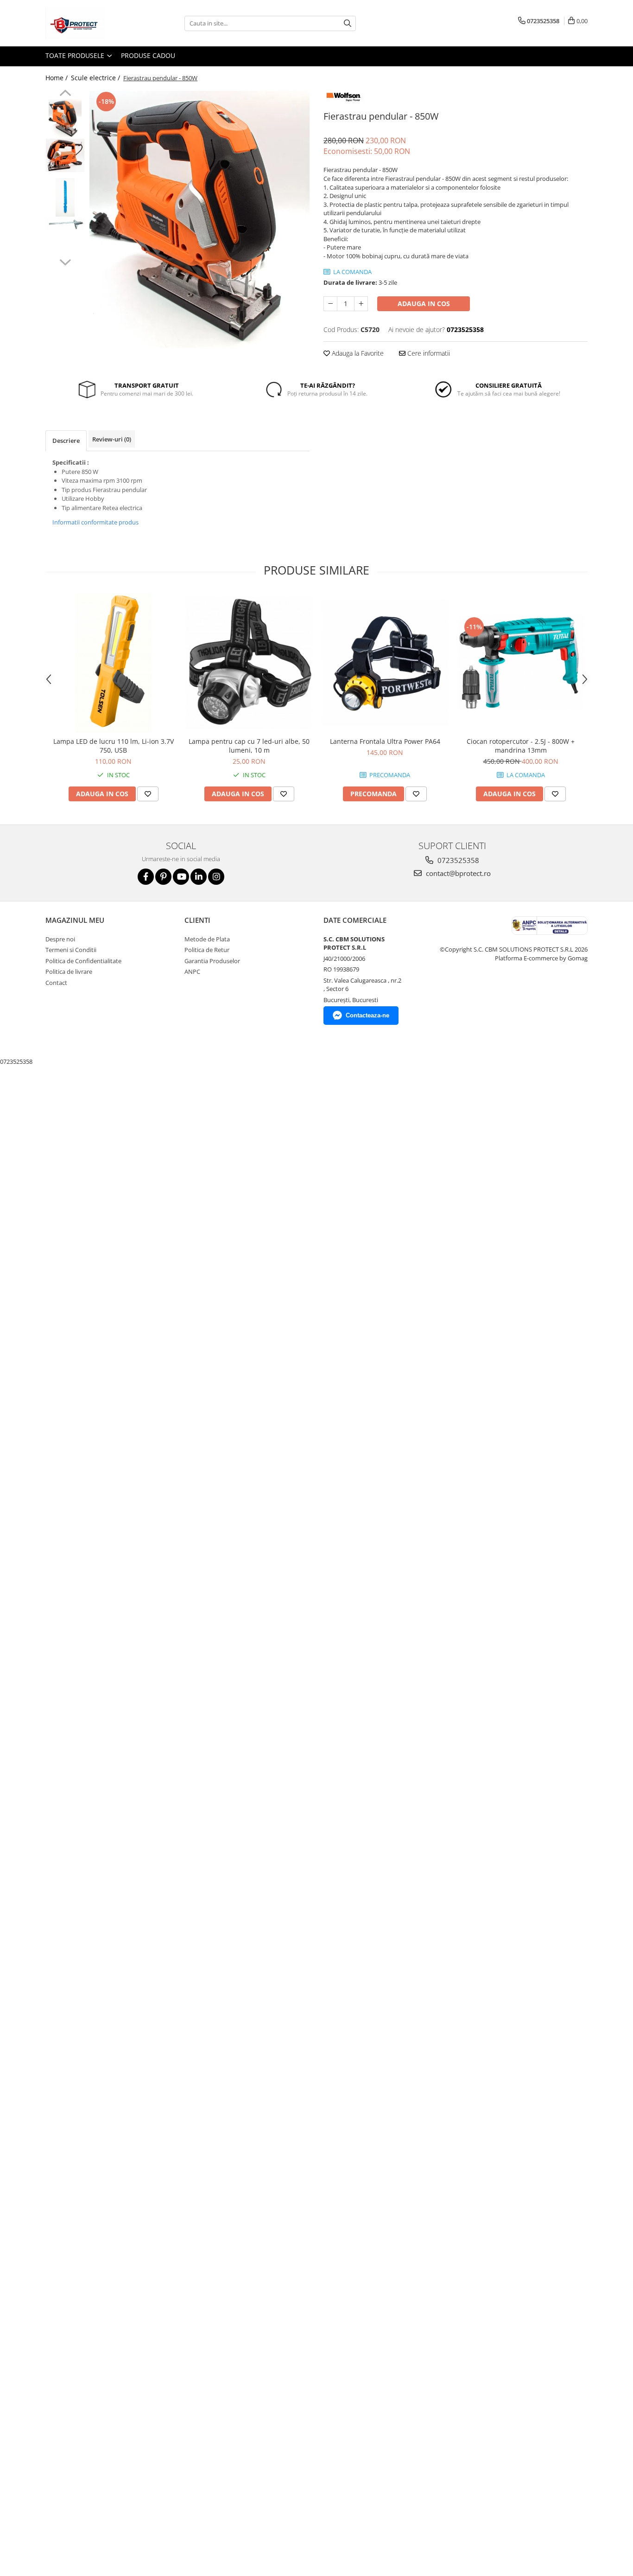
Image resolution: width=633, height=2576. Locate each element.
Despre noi (60, 939)
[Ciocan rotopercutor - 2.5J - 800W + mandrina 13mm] (521, 663)
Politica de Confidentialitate (83, 961)
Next (65, 261)
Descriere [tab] (66, 441)
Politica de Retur (207, 950)
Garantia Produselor (212, 961)
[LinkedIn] (199, 877)
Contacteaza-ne (367, 1015)
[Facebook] (146, 877)
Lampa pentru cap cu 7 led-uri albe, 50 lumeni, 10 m (249, 746)
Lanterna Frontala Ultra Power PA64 (385, 741)
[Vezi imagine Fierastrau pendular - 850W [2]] (65, 197)
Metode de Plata (207, 939)
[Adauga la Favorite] (148, 794)
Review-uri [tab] (112, 439)
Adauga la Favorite (357, 353)
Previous (65, 94)
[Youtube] (181, 877)
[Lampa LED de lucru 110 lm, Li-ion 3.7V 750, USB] (113, 663)
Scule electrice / (96, 78)
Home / (57, 78)
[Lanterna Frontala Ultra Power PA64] (385, 662)
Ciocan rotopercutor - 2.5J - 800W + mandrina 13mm (521, 746)
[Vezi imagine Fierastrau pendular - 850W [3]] (65, 224)
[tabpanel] (199, 220)
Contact (56, 983)
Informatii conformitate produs (95, 522)
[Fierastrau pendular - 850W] (199, 220)
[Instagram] (216, 877)
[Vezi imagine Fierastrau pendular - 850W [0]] (65, 118)
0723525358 (457, 860)
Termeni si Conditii (71, 950)
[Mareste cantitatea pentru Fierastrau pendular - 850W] (361, 304)
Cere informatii (428, 353)
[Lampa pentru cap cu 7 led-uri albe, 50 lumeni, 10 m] (249, 662)
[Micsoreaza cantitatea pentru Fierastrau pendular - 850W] (330, 304)
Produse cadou (148, 55)
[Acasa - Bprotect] (92, 23)
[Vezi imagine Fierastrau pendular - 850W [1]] (65, 155)
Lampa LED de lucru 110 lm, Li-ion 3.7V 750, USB (114, 746)
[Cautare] (348, 23)
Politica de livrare (69, 972)
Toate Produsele (76, 55)
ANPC (192, 972)
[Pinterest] (163, 877)
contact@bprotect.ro (457, 873)
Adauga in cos (424, 304)
